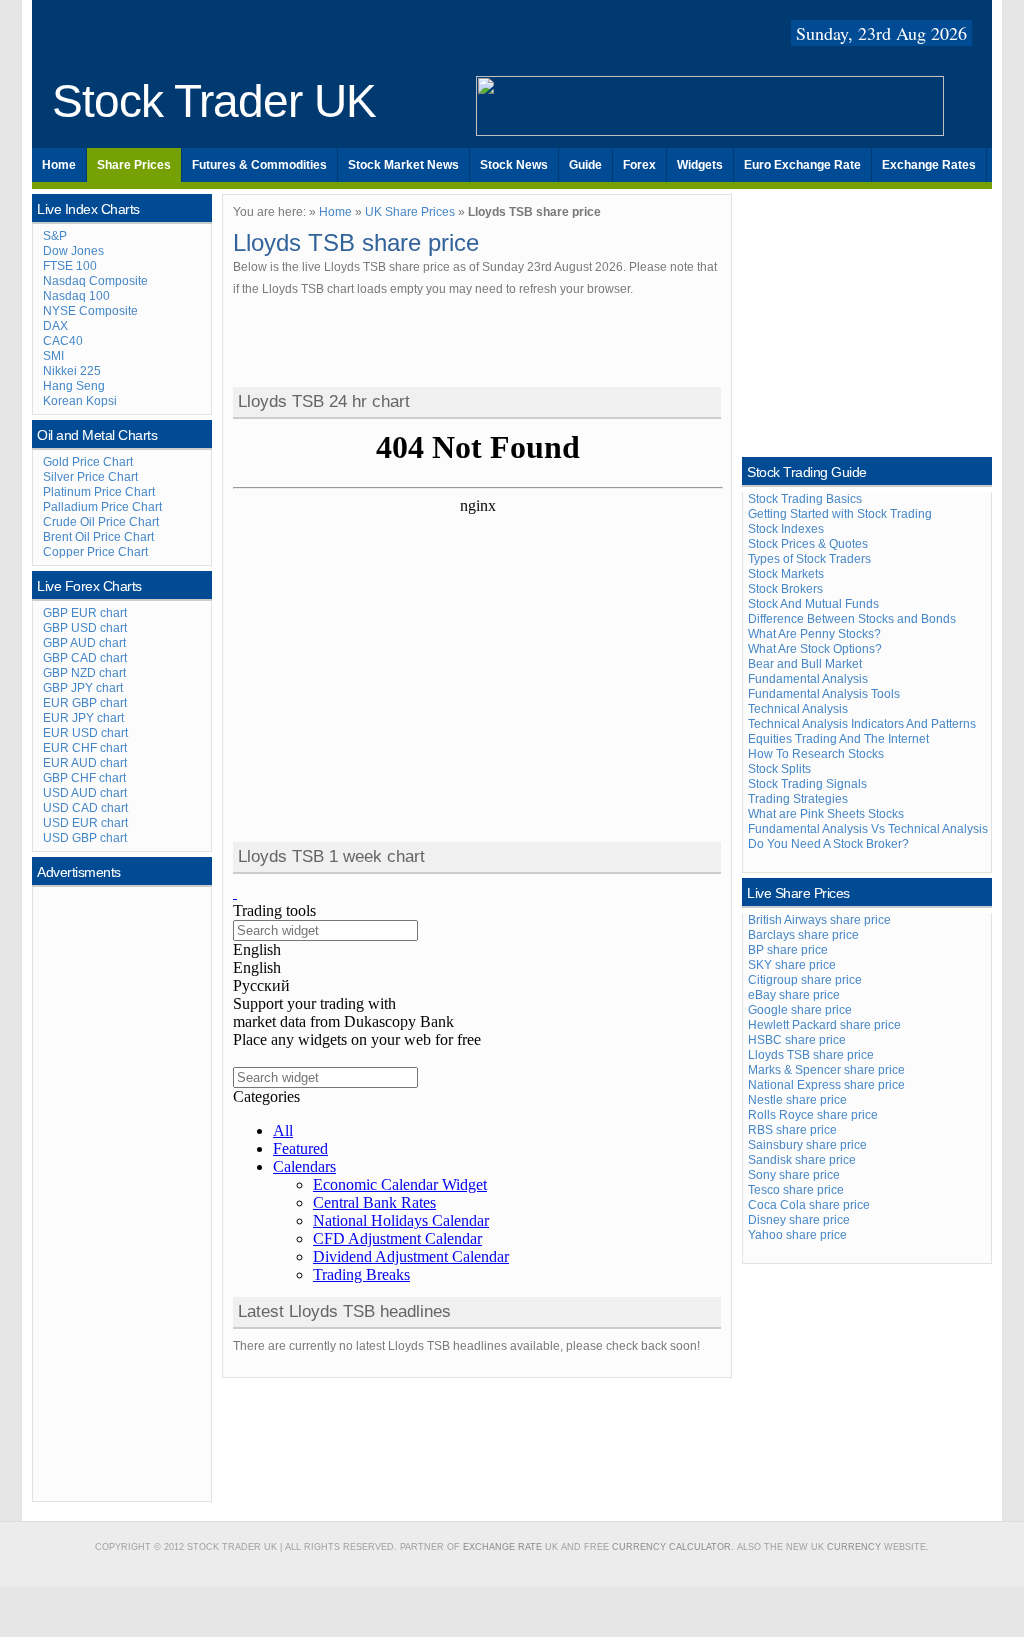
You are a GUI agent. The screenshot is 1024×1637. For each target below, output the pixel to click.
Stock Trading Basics (805, 499)
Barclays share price (803, 935)
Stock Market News (403, 165)
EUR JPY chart (83, 718)
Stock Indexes (786, 529)
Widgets (700, 165)
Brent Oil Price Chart (98, 537)
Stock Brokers (785, 589)
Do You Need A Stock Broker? (828, 844)
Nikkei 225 (72, 371)
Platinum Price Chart (99, 492)
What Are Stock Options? (815, 649)
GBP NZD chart (84, 673)
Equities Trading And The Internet (838, 739)
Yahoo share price (797, 1235)
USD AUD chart (85, 793)
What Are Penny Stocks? (814, 634)
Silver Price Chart (90, 477)
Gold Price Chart (88, 462)
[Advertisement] (123, 1192)
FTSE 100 (70, 266)
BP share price (788, 950)
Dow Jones (73, 251)
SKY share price (792, 965)
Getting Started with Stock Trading (840, 514)
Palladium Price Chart (102, 507)
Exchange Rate (502, 1547)
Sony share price (794, 1175)
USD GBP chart (85, 838)
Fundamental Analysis (808, 679)
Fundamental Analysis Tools (824, 694)
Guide (585, 165)
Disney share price (799, 1220)
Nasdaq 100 (76, 296)
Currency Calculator (671, 1547)
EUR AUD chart (85, 763)
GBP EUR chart (85, 613)
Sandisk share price (802, 1160)
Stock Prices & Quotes (808, 544)
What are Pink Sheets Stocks (826, 814)
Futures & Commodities (259, 165)
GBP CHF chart (84, 778)
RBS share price (792, 1130)
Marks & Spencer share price (826, 1070)
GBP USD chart (85, 628)
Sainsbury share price (807, 1145)
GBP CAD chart (85, 658)
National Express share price (826, 1085)
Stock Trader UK (214, 101)
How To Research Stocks (816, 754)
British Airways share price (819, 920)
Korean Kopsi (80, 401)
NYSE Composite (90, 311)
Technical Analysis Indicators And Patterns (862, 724)
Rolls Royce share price (813, 1115)
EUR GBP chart (85, 703)
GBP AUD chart (84, 643)
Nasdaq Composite (95, 281)
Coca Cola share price (809, 1205)
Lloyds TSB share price (811, 1055)
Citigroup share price (805, 980)
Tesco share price (796, 1190)
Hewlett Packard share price (824, 1025)
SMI (53, 356)
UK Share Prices (410, 212)
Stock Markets (786, 574)
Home (59, 165)
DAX (55, 326)
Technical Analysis (798, 709)
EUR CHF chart (85, 748)
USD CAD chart (85, 808)
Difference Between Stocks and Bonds (852, 619)
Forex (639, 165)
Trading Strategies (798, 799)
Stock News (514, 165)
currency (854, 1547)
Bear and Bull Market (805, 664)
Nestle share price (797, 1100)
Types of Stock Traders (809, 559)
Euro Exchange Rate (802, 165)
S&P (55, 236)
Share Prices (134, 165)
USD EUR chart (85, 823)
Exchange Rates (929, 165)
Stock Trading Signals (807, 784)
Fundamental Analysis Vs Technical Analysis (868, 829)
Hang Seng (74, 386)
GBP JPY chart (83, 688)
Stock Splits (779, 769)
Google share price (800, 1010)
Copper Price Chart (95, 552)
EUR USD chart (85, 733)
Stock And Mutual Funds (813, 604)
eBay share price (794, 995)
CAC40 (63, 341)
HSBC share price (797, 1040)
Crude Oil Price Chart (101, 522)
